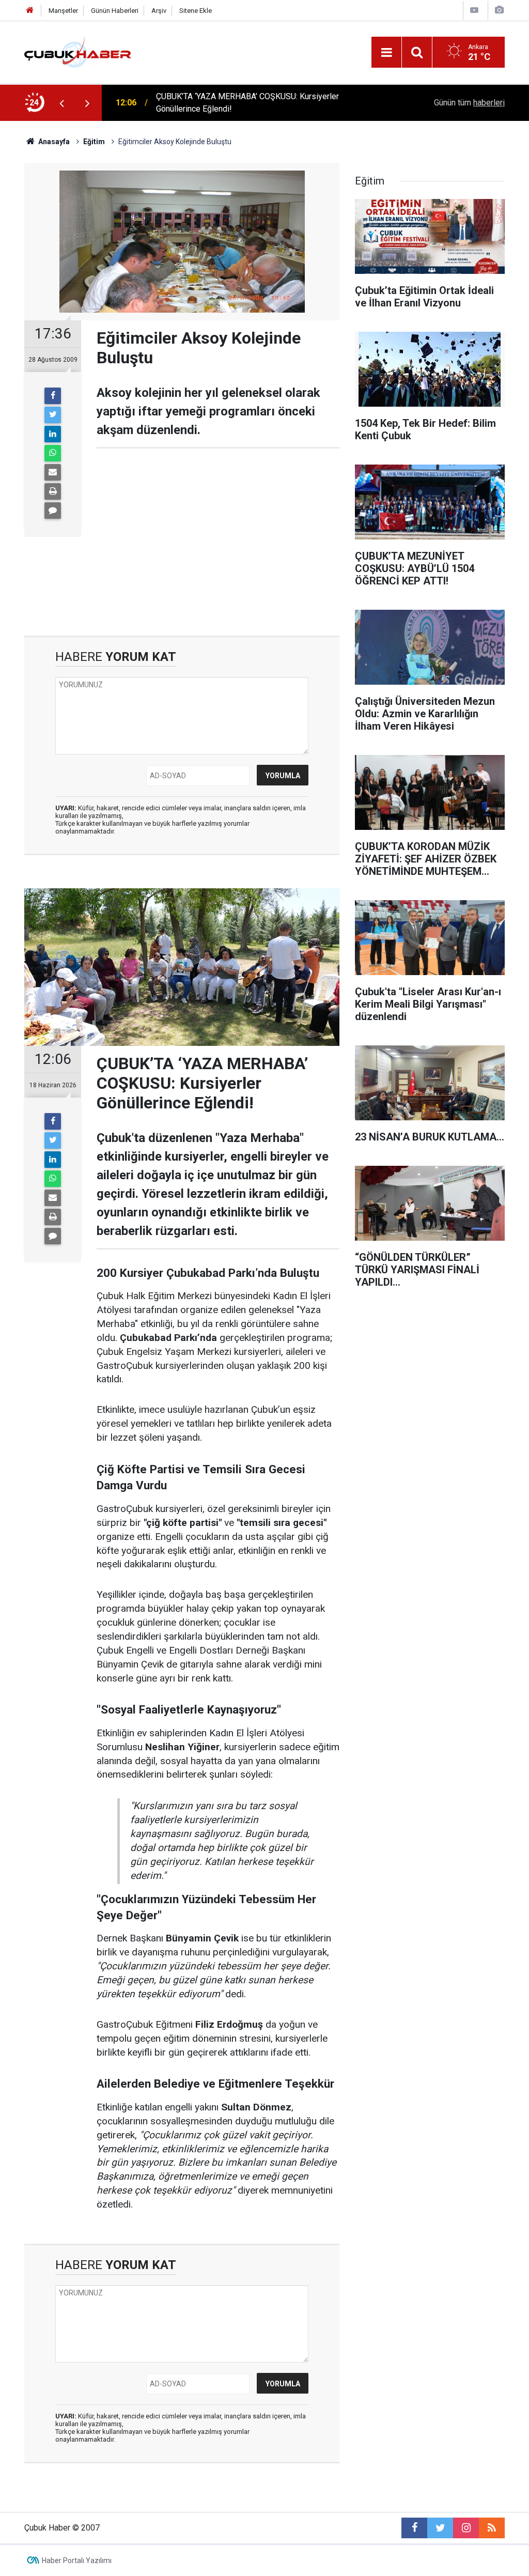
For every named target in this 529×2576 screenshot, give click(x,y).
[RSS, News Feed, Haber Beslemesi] (492, 2528)
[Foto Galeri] (499, 10)
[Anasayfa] (30, 11)
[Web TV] (474, 10)
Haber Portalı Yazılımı (77, 2560)
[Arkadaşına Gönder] (53, 472)
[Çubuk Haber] (78, 51)
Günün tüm (469, 103)
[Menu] (386, 53)
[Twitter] (53, 415)
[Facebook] (53, 396)
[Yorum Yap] (53, 511)
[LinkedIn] (53, 434)
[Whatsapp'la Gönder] (53, 453)
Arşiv (159, 11)
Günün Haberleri (115, 11)
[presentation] (61, 103)
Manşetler (63, 11)
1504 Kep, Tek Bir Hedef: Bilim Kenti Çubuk (234, 103)
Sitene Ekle (196, 11)
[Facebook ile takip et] (414, 2528)
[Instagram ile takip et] (466, 2528)
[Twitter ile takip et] (440, 2528)
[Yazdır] (53, 491)
